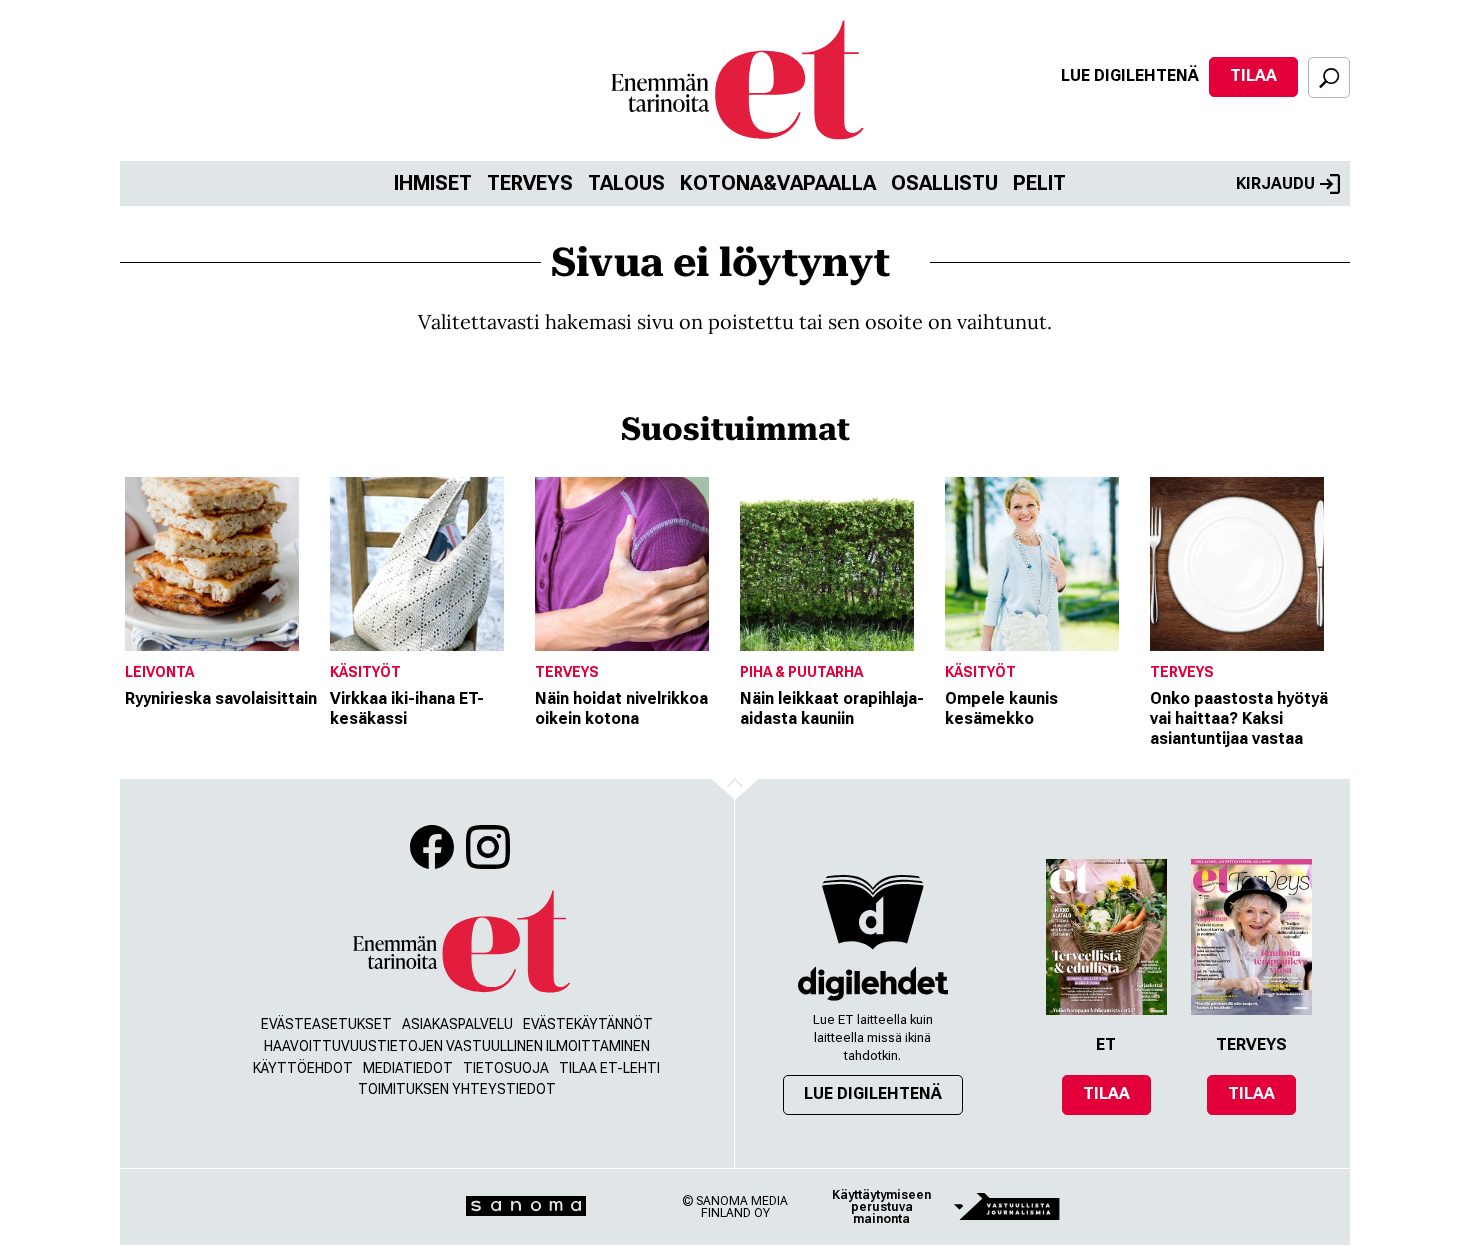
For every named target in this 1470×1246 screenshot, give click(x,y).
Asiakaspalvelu (457, 1024)
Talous (626, 183)
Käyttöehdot (303, 1068)
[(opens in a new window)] (873, 983)
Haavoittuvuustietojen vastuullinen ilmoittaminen (457, 1046)
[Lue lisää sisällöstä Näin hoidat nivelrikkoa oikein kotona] (632, 564)
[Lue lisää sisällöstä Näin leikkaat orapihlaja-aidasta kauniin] (837, 564)
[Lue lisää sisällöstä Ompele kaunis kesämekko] (1042, 564)
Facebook (432, 847)
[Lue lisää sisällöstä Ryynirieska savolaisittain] (222, 564)
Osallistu (944, 183)
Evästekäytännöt (588, 1024)
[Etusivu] (460, 942)
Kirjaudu (1275, 183)
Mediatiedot (408, 1068)
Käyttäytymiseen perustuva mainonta (881, 1207)
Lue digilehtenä (1130, 75)
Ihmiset (433, 183)
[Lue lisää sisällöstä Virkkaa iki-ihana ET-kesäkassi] (427, 564)
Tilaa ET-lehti (609, 1068)
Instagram (488, 847)
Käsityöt (365, 672)
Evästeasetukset (326, 1024)
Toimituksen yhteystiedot (457, 1089)
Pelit (1039, 183)
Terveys (530, 183)
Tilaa (1253, 75)
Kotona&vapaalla (778, 183)
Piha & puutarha (801, 672)
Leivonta (159, 672)
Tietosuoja (506, 1068)
